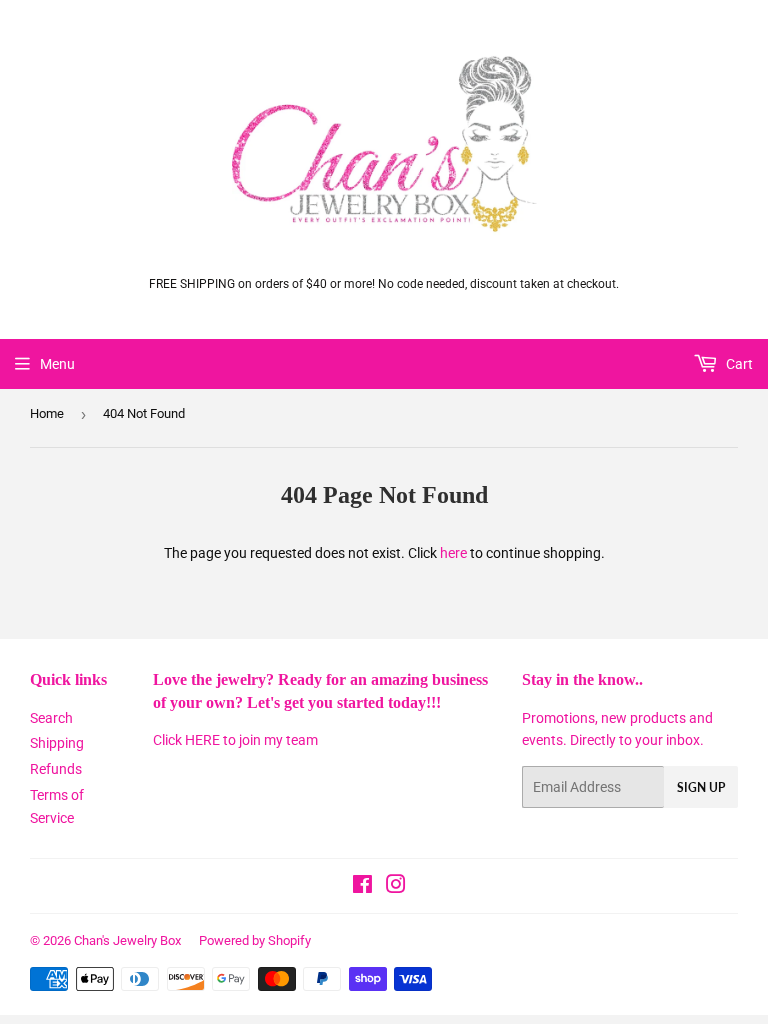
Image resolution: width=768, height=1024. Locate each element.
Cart (738, 364)
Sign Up (701, 787)
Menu (57, 364)
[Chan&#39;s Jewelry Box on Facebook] (362, 887)
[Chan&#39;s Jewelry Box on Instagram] (396, 887)
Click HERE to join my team (235, 740)
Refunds (56, 769)
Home (47, 413)
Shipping (57, 743)
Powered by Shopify (255, 940)
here (453, 553)
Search (51, 718)
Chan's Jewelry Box (127, 940)
